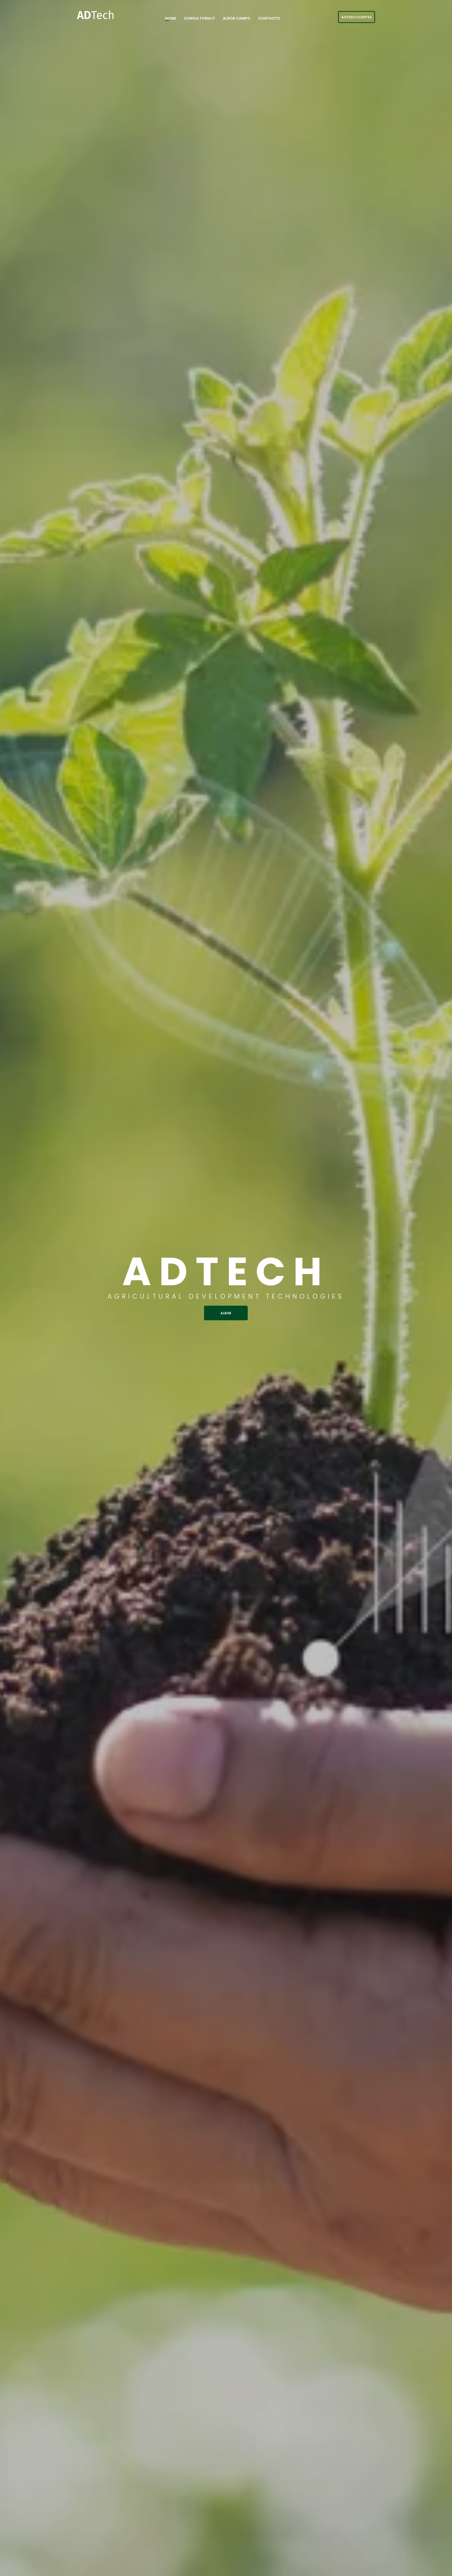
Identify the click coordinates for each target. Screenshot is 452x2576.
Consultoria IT (199, 18)
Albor (226, 1313)
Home (171, 18)
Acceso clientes (357, 17)
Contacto (269, 18)
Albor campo (237, 18)
